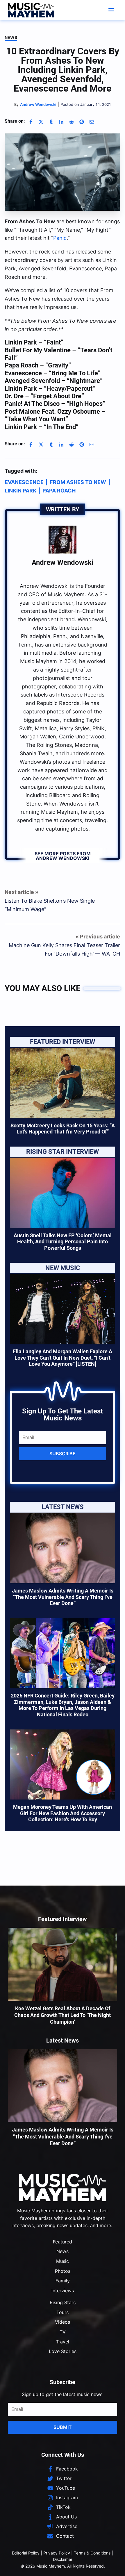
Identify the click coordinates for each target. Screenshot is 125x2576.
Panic (60, 238)
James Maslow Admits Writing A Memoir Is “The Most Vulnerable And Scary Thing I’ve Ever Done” (63, 1597)
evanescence (24, 482)
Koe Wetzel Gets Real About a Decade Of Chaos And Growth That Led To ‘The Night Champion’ (63, 2015)
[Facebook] (31, 122)
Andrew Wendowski (63, 563)
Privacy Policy (57, 2553)
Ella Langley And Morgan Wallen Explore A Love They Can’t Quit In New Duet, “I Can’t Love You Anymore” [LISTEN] (63, 1358)
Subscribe (63, 1454)
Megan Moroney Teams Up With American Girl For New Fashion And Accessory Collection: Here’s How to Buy (63, 1813)
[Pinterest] (82, 122)
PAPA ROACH (59, 491)
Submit (63, 2427)
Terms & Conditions (92, 2553)
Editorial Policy (26, 2553)
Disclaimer (63, 2559)
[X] (41, 122)
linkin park (20, 491)
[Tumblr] (51, 122)
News (11, 37)
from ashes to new (78, 482)
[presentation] (63, 1083)
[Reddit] (72, 122)
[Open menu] (111, 10)
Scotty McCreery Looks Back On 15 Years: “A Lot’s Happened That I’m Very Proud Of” (63, 1129)
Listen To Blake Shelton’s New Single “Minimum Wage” (50, 905)
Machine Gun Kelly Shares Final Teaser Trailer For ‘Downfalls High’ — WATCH (64, 949)
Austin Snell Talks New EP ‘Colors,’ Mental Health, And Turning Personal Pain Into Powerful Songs (63, 1242)
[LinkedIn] (61, 122)
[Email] (92, 122)
